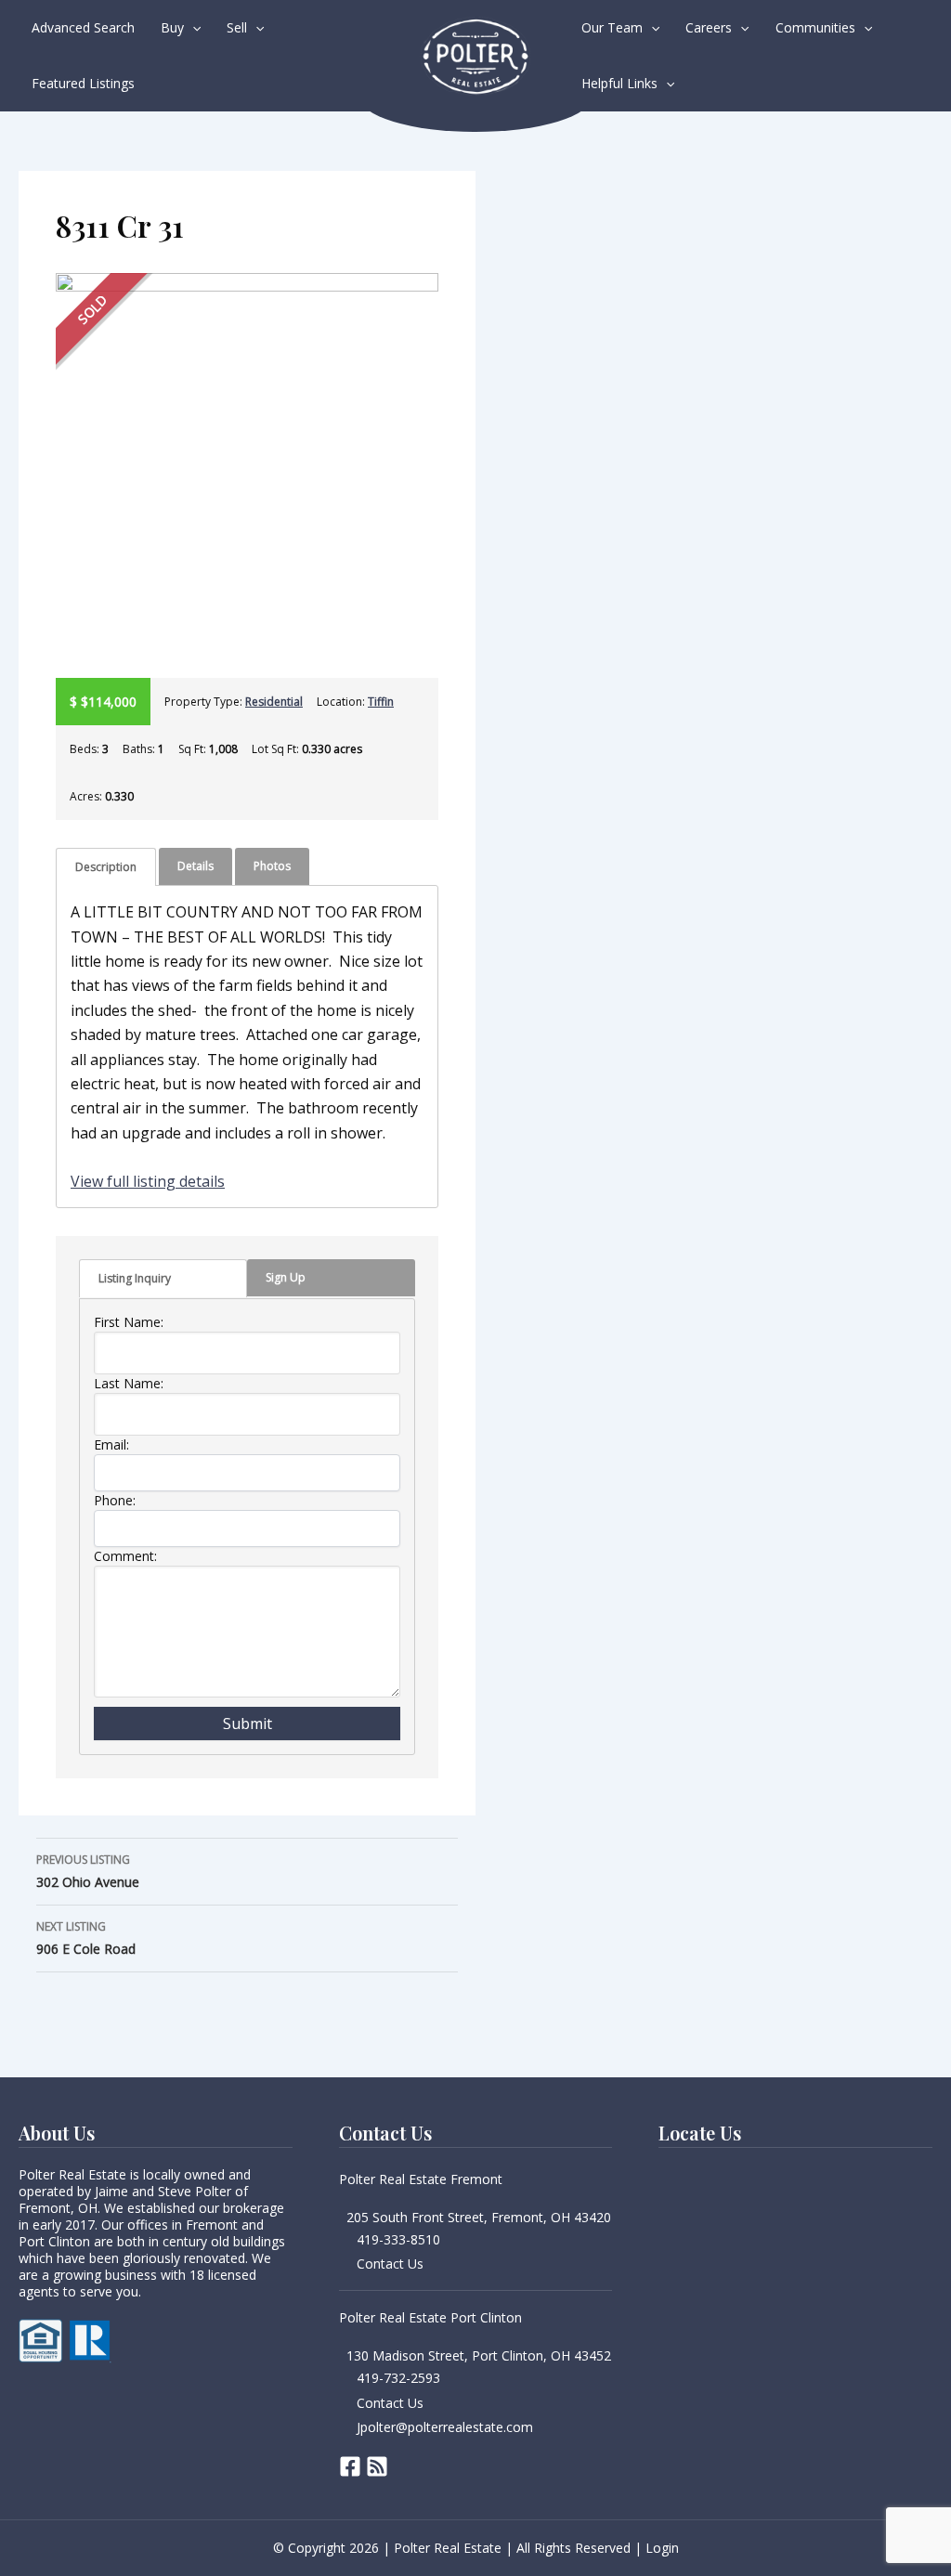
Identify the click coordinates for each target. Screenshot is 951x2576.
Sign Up (286, 1277)
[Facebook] (350, 2466)
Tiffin (381, 702)
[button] (192, 28)
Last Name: (129, 1383)
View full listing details (148, 1181)
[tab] (106, 867)
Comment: (125, 1556)
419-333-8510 (398, 2239)
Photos (272, 866)
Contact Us (390, 2264)
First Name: (129, 1322)
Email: (111, 1444)
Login (662, 2548)
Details (195, 866)
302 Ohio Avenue (88, 1871)
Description (106, 867)
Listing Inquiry (135, 1278)
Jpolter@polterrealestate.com (445, 2427)
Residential (274, 702)
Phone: (115, 1500)
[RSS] (377, 2466)
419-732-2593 (398, 2378)
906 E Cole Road (86, 1938)
